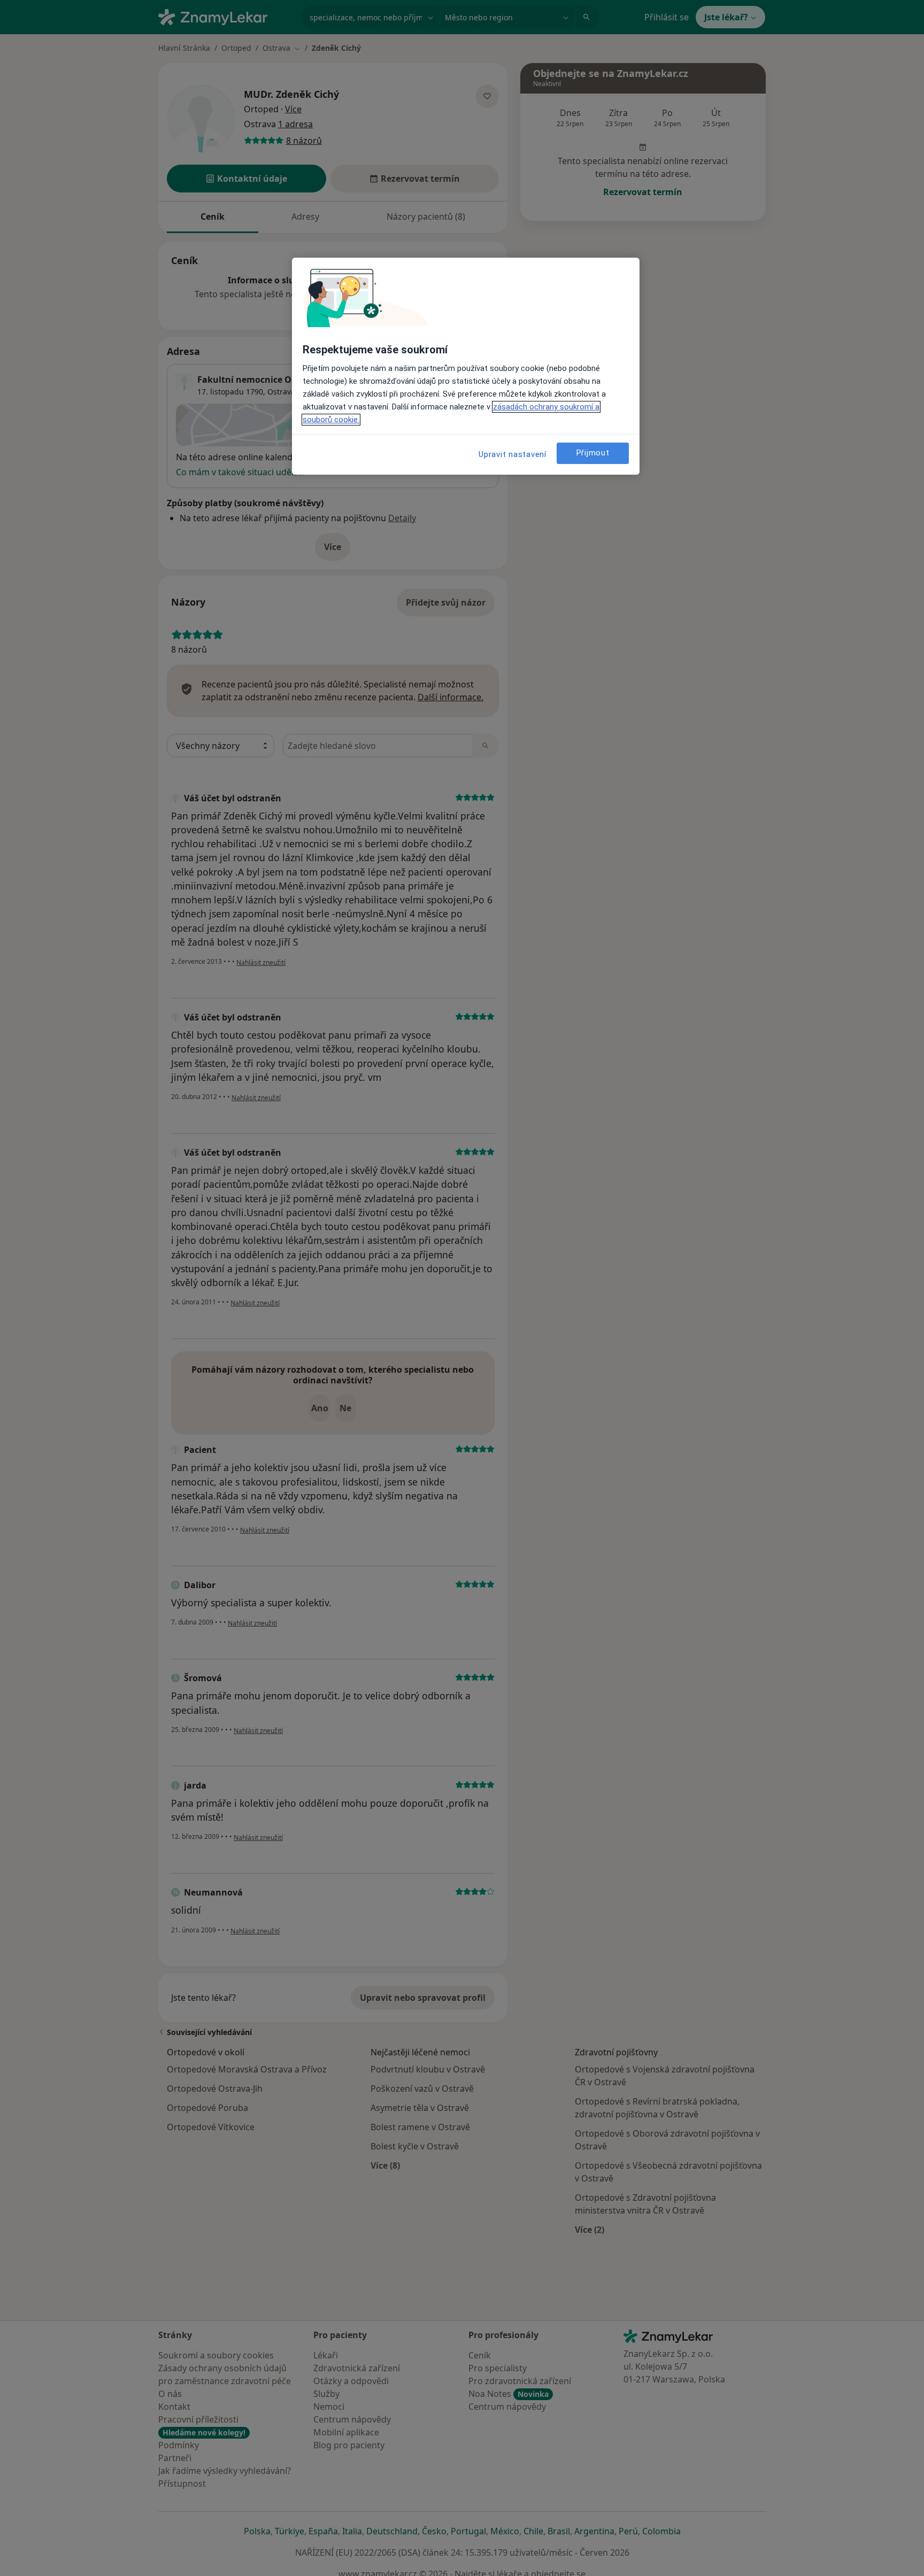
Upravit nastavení (513, 454)
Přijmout (593, 453)
